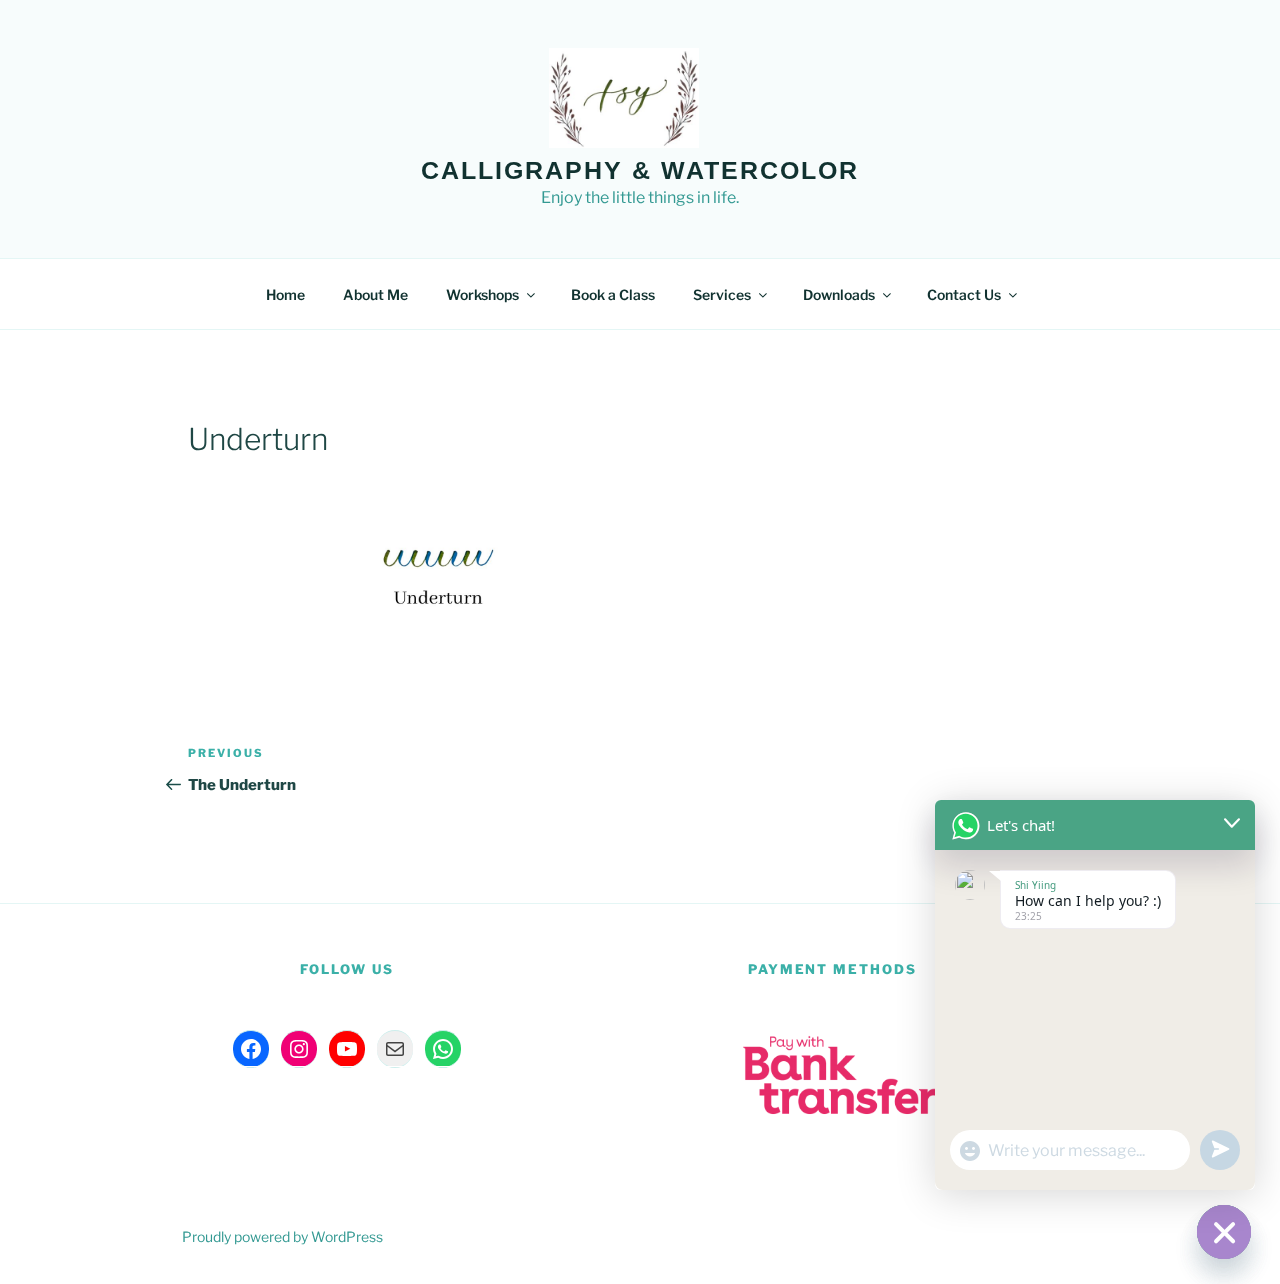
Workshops (482, 294)
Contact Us (964, 294)
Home (285, 294)
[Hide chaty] (1224, 1232)
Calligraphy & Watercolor (640, 170)
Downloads (839, 294)
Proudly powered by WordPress (282, 1236)
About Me (375, 294)
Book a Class (613, 294)
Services (722, 294)
